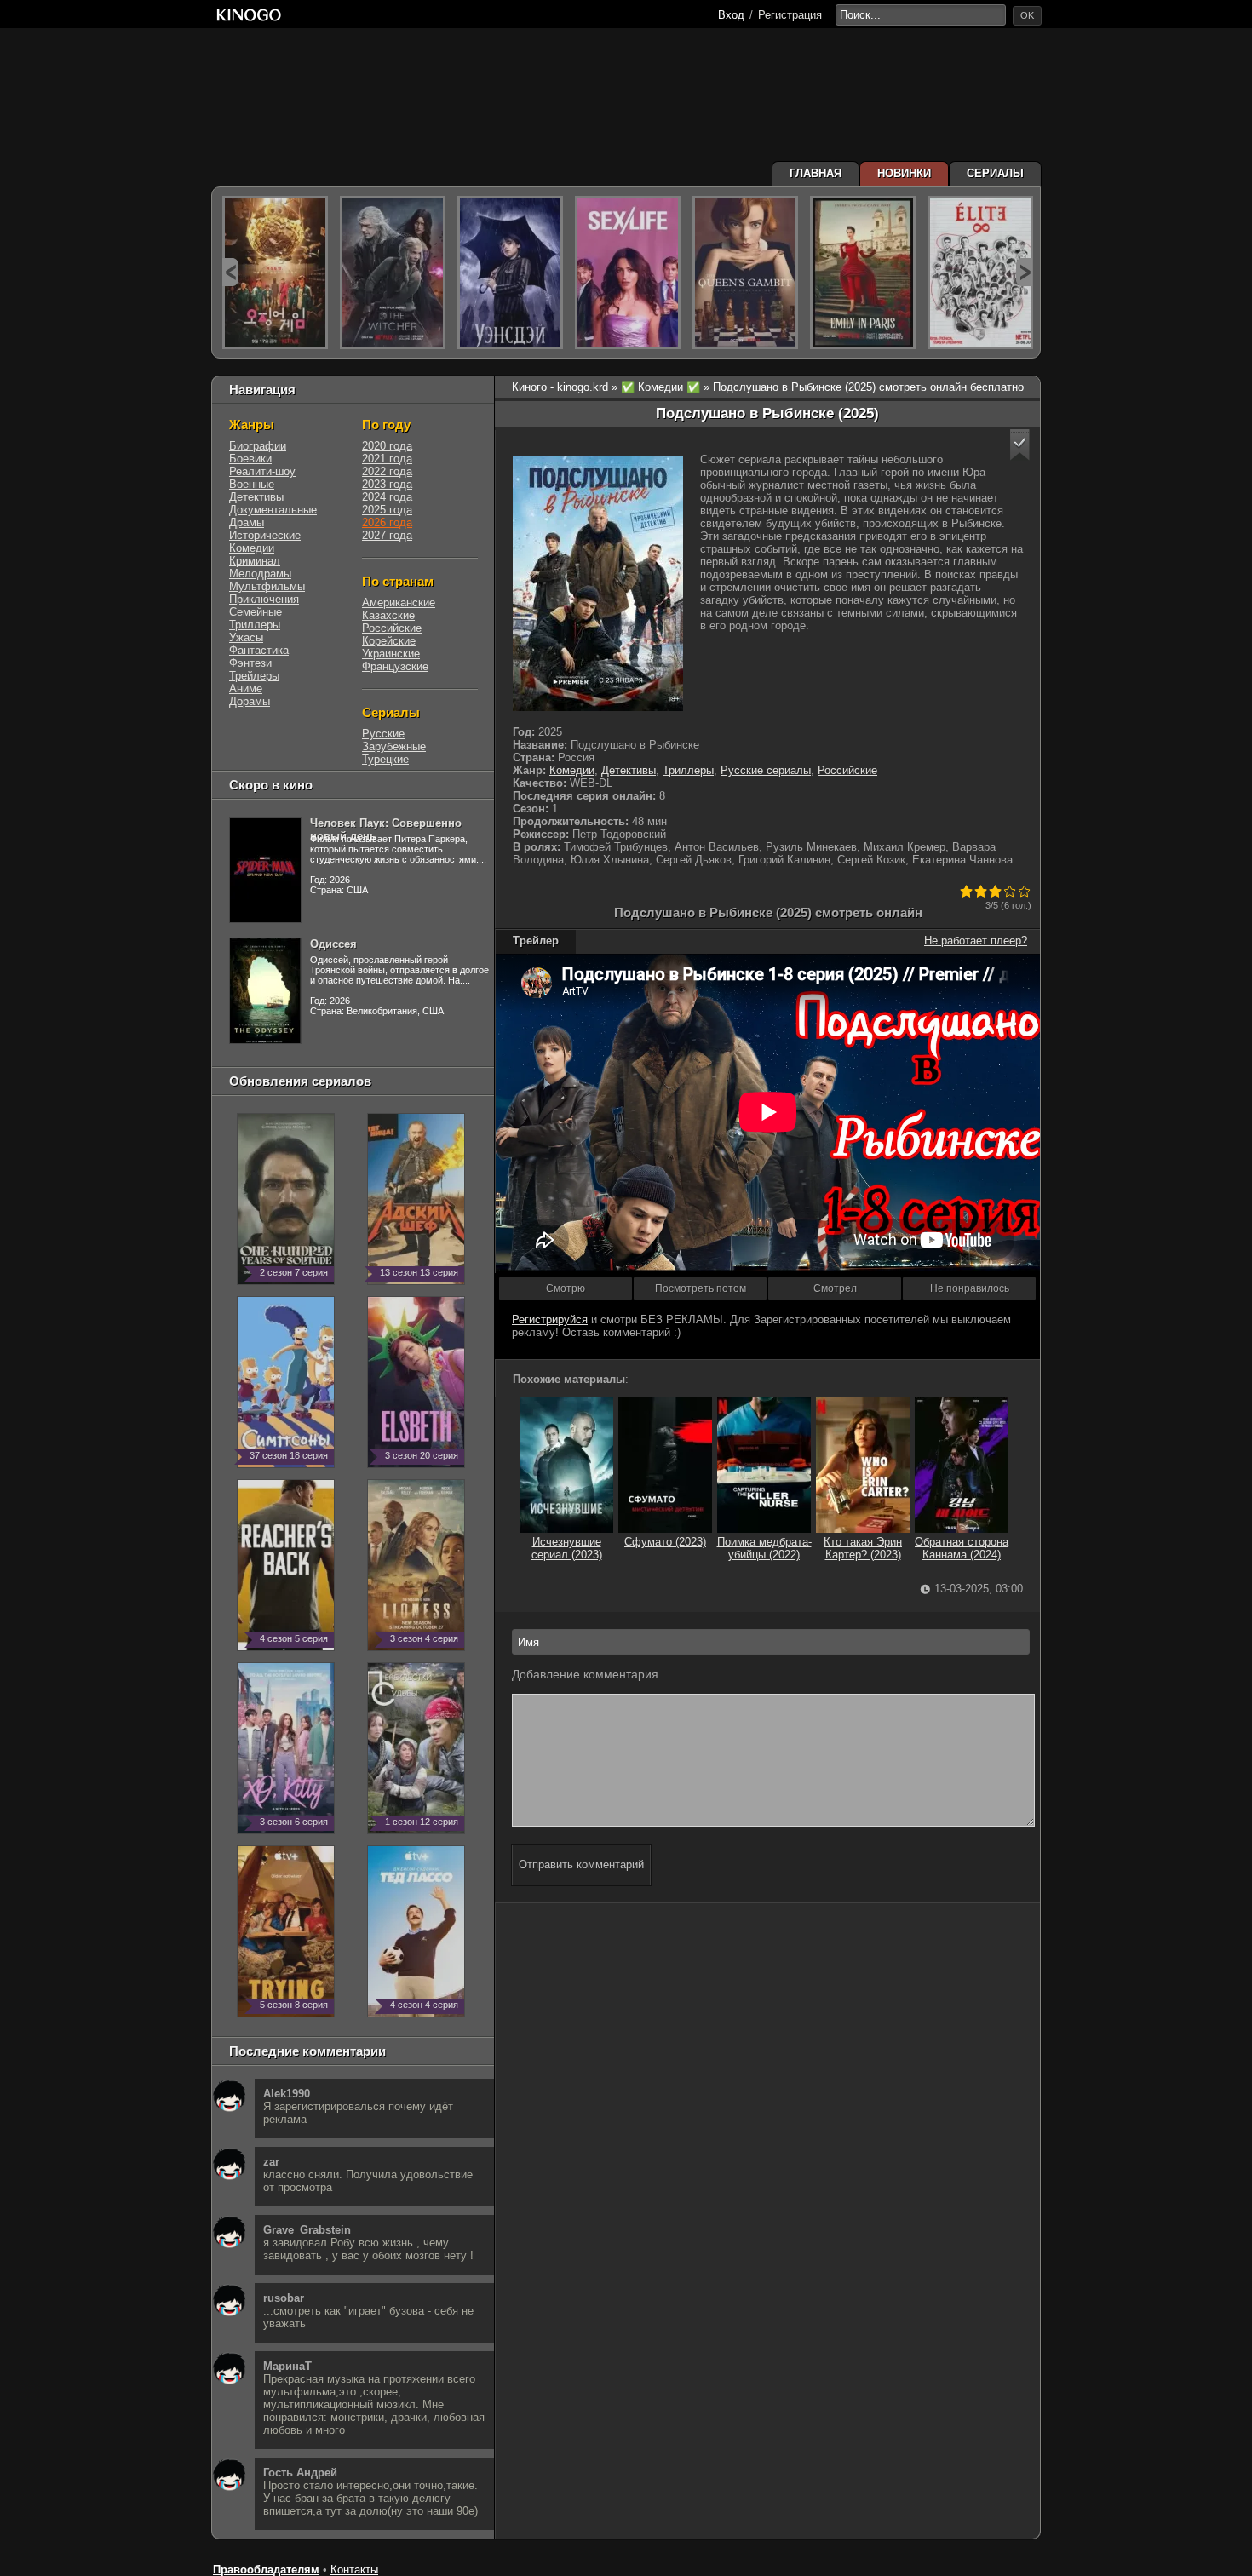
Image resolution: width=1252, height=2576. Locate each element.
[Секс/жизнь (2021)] (628, 273)
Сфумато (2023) (665, 1542)
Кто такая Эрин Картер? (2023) (863, 1548)
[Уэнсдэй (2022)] (510, 273)
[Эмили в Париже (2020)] (863, 273)
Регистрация (790, 15)
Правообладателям (266, 2570)
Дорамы (250, 701)
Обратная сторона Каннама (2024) (962, 1548)
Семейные (256, 612)
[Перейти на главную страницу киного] (249, 15)
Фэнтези (250, 663)
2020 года (387, 446)
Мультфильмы (267, 586)
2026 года (387, 522)
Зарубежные (394, 746)
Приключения (264, 599)
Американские (399, 602)
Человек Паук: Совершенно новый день (386, 829)
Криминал (255, 561)
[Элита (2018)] (980, 273)
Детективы (629, 770)
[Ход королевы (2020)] (745, 273)
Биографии (258, 446)
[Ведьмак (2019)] (393, 273)
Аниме (246, 688)
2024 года (387, 497)
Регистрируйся (550, 1320)
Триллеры (688, 770)
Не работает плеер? (976, 941)
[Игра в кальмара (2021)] (275, 273)
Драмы (247, 522)
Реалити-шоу (262, 471)
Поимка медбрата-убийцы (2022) (764, 1548)
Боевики (250, 459)
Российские (847, 770)
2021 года (387, 459)
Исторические (265, 535)
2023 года (387, 484)
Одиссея (333, 944)
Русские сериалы (766, 770)
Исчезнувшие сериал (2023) (567, 1548)
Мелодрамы (260, 574)
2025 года (387, 510)
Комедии (572, 770)
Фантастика (259, 650)
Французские (395, 666)
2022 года (387, 471)
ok (1027, 15)
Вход (731, 15)
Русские (383, 734)
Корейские (389, 641)
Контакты (354, 2570)
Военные (252, 484)
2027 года (387, 535)
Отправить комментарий (581, 1865)
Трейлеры (254, 676)
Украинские (391, 654)
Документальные (273, 510)
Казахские (388, 615)
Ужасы (246, 637)
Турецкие (385, 759)
